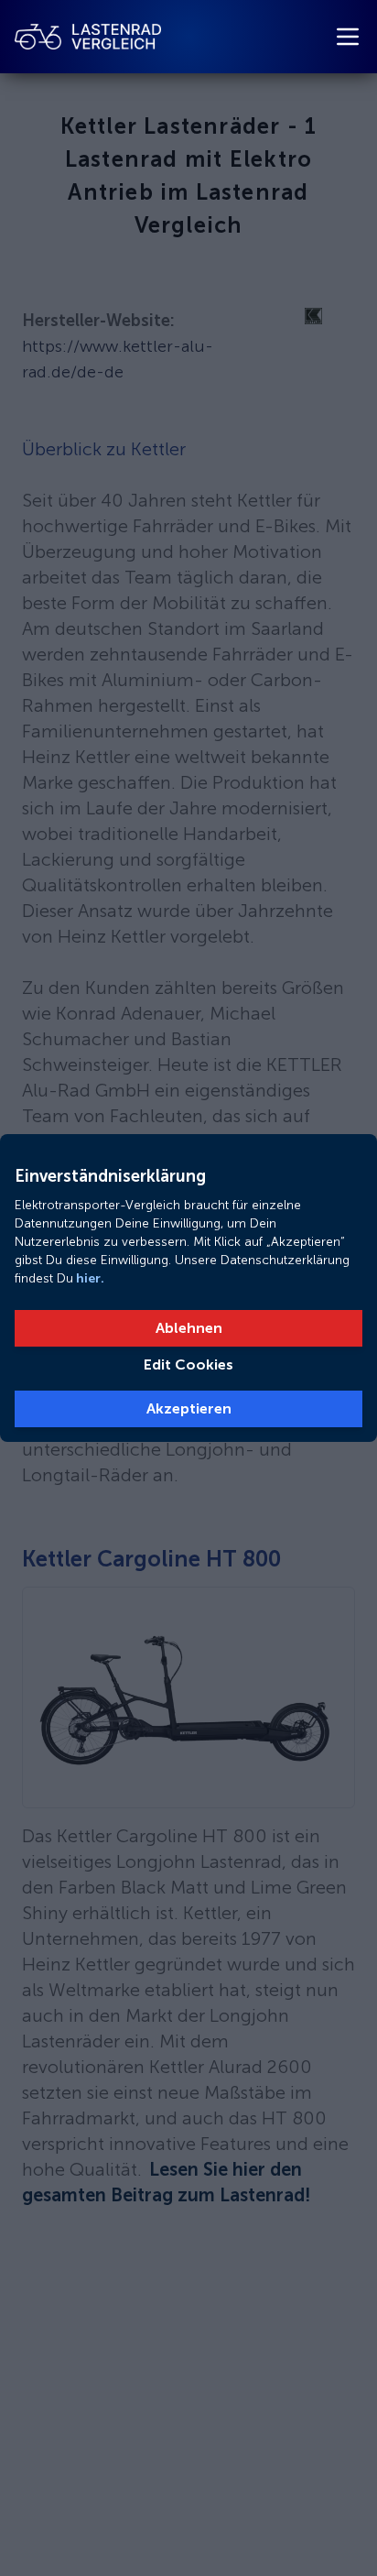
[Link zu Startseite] (88, 37)
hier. (89, 1278)
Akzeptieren (189, 1408)
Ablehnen (189, 1328)
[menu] (348, 37)
